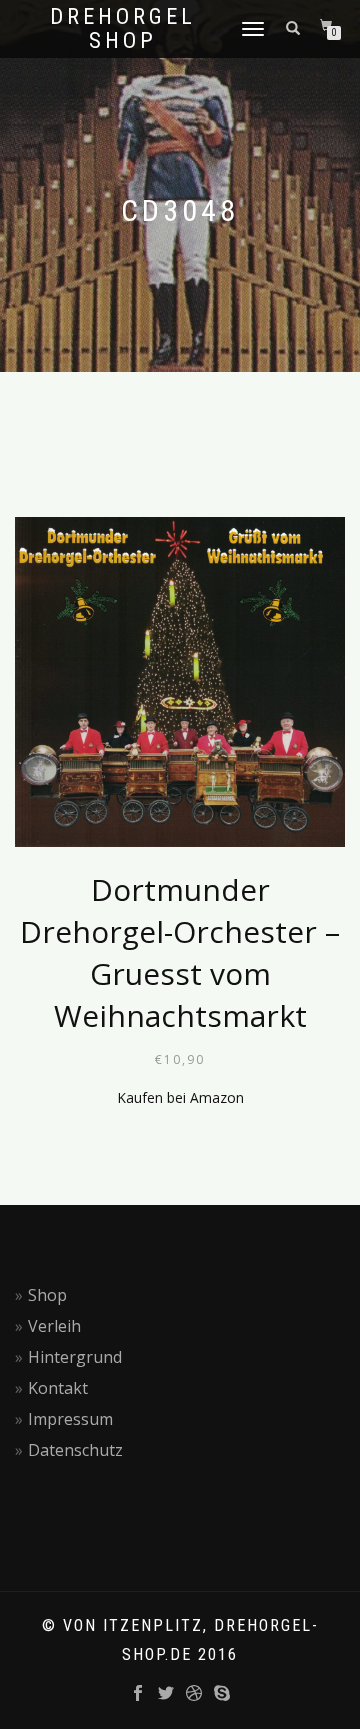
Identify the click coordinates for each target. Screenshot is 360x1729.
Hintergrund (75, 1357)
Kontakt (58, 1388)
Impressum (70, 1419)
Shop (47, 1295)
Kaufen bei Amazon (180, 1097)
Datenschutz (75, 1450)
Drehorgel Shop (123, 29)
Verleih (54, 1326)
